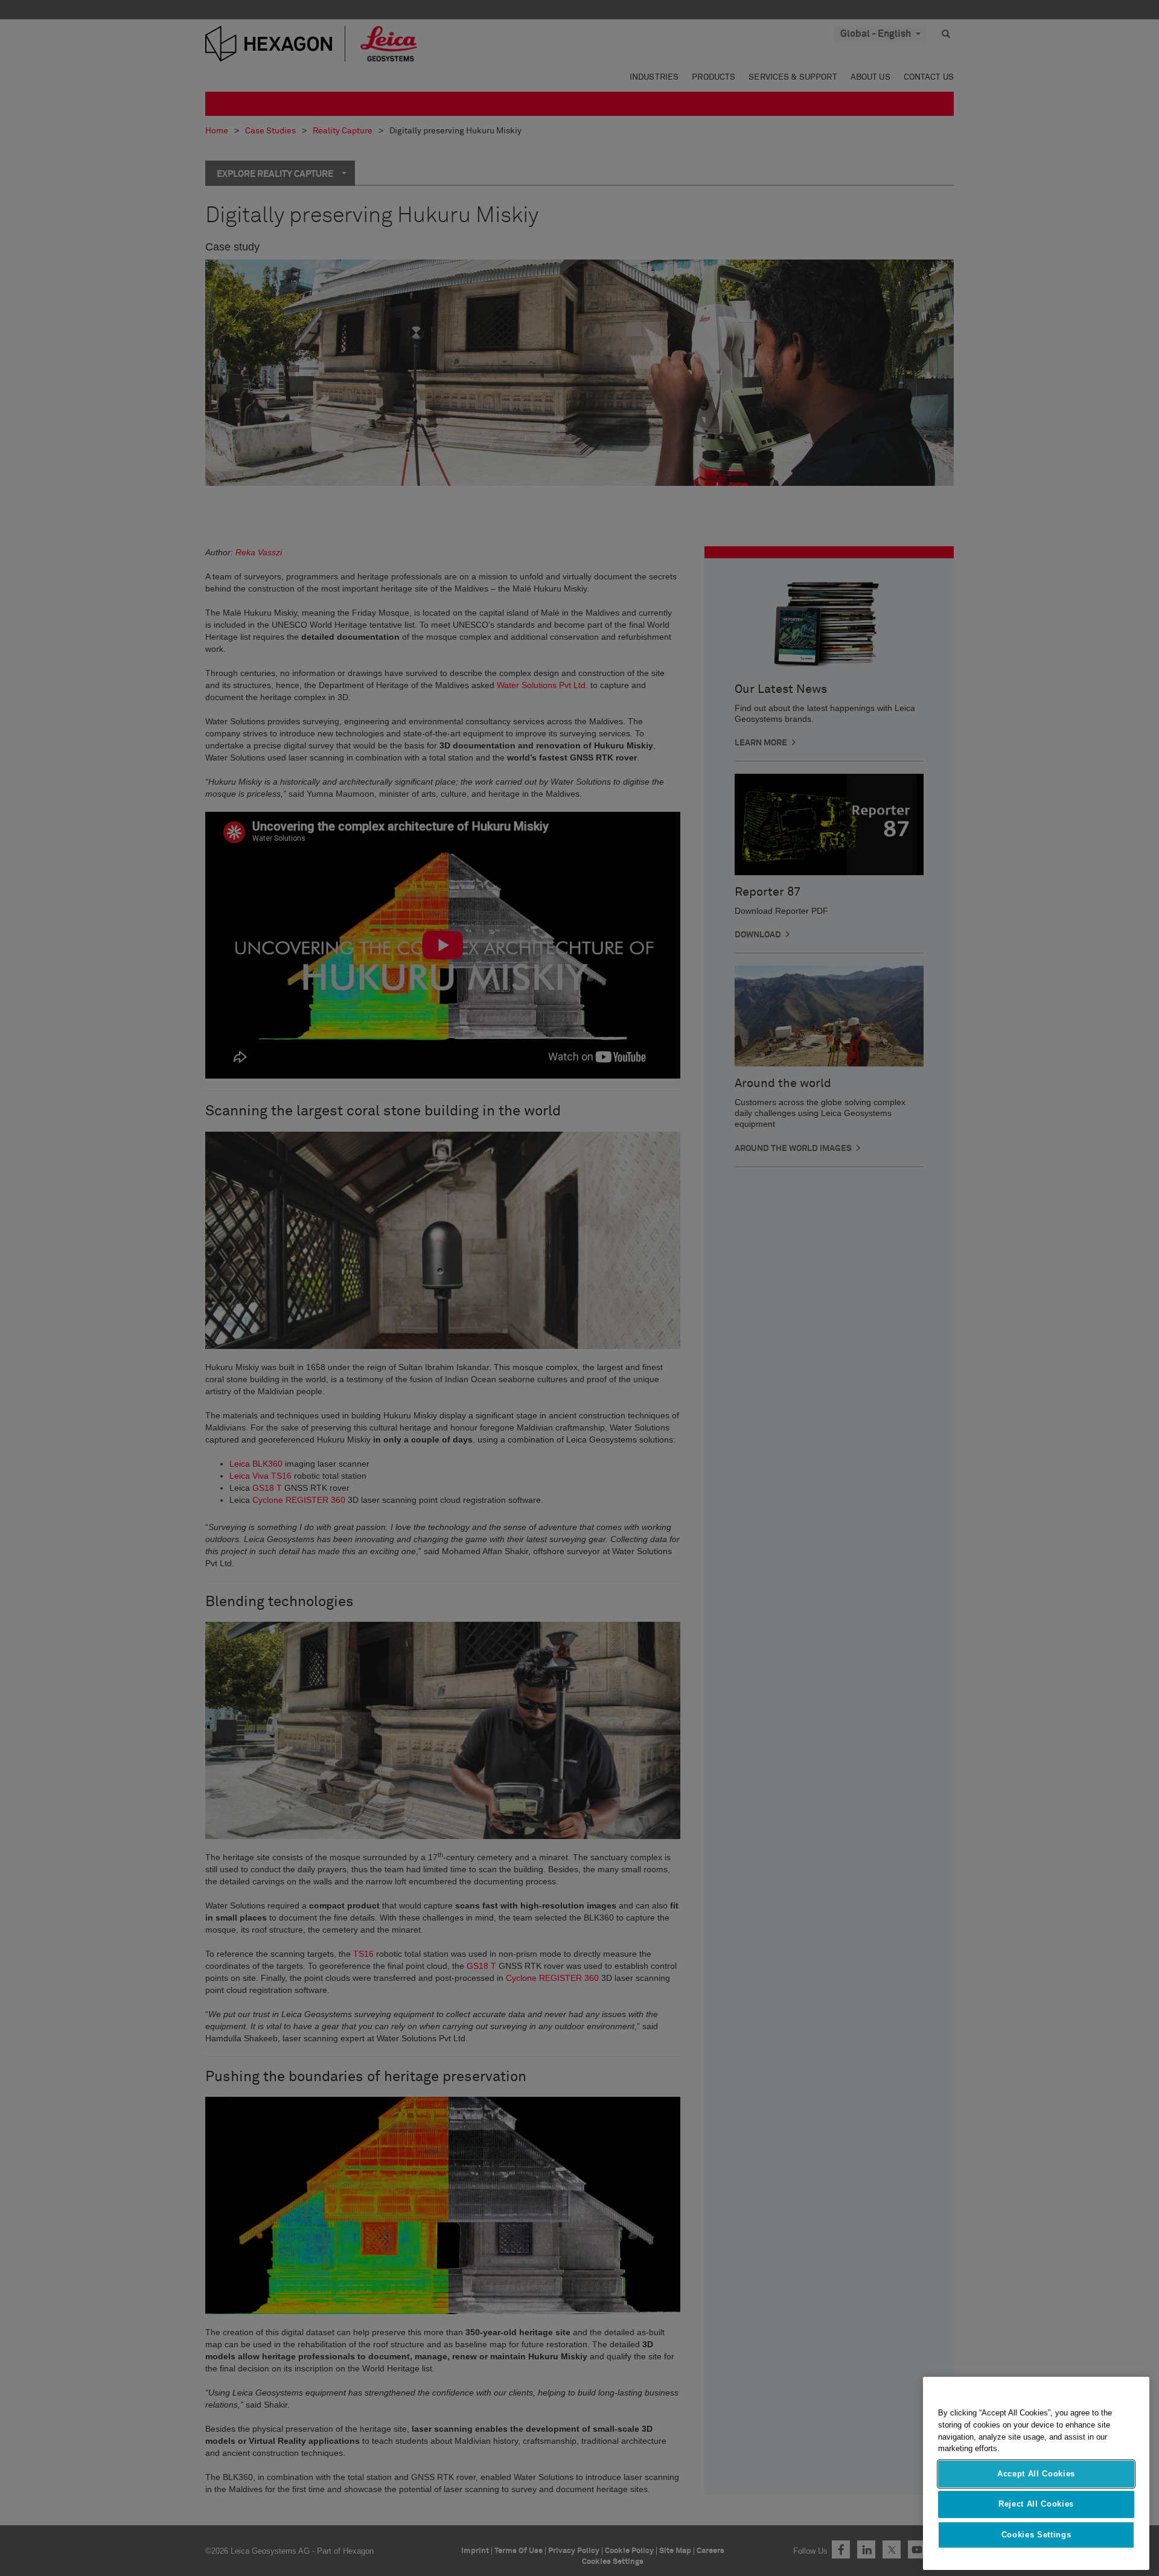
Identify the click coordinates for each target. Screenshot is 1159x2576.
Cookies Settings (1036, 2535)
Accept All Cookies (1036, 2474)
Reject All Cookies (1036, 2504)
